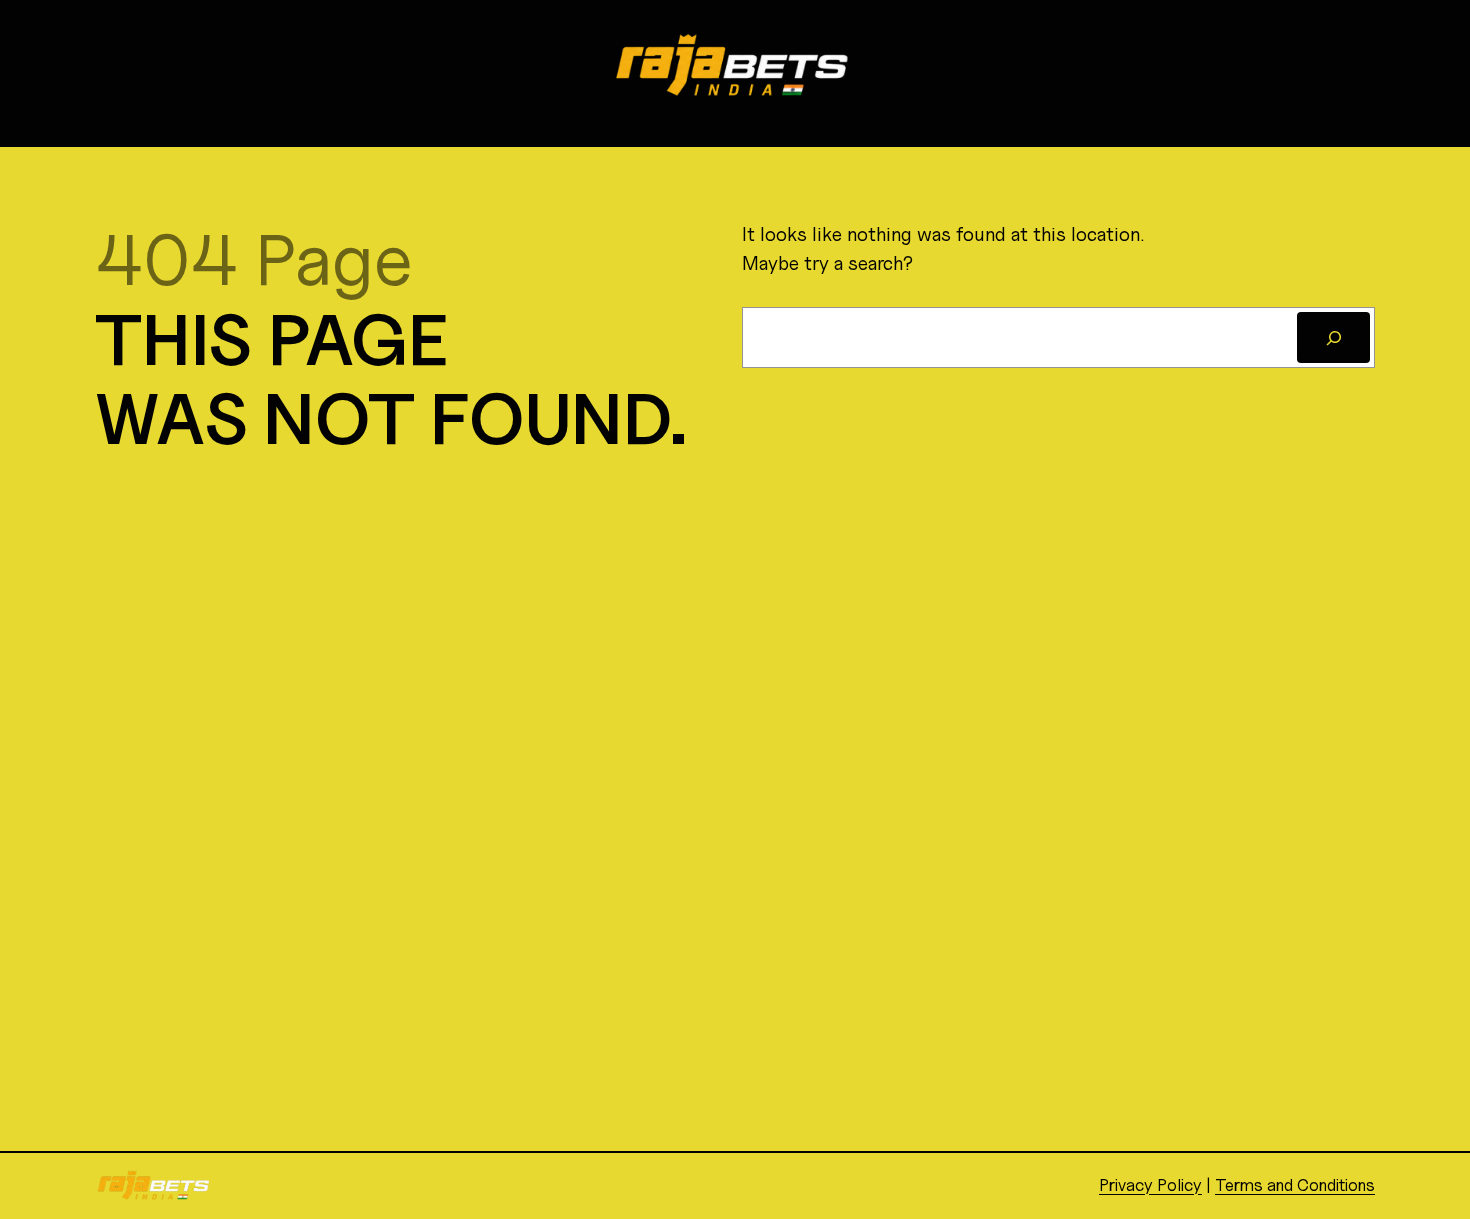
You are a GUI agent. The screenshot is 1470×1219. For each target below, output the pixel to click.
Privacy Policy (1150, 1185)
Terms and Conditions (1295, 1185)
